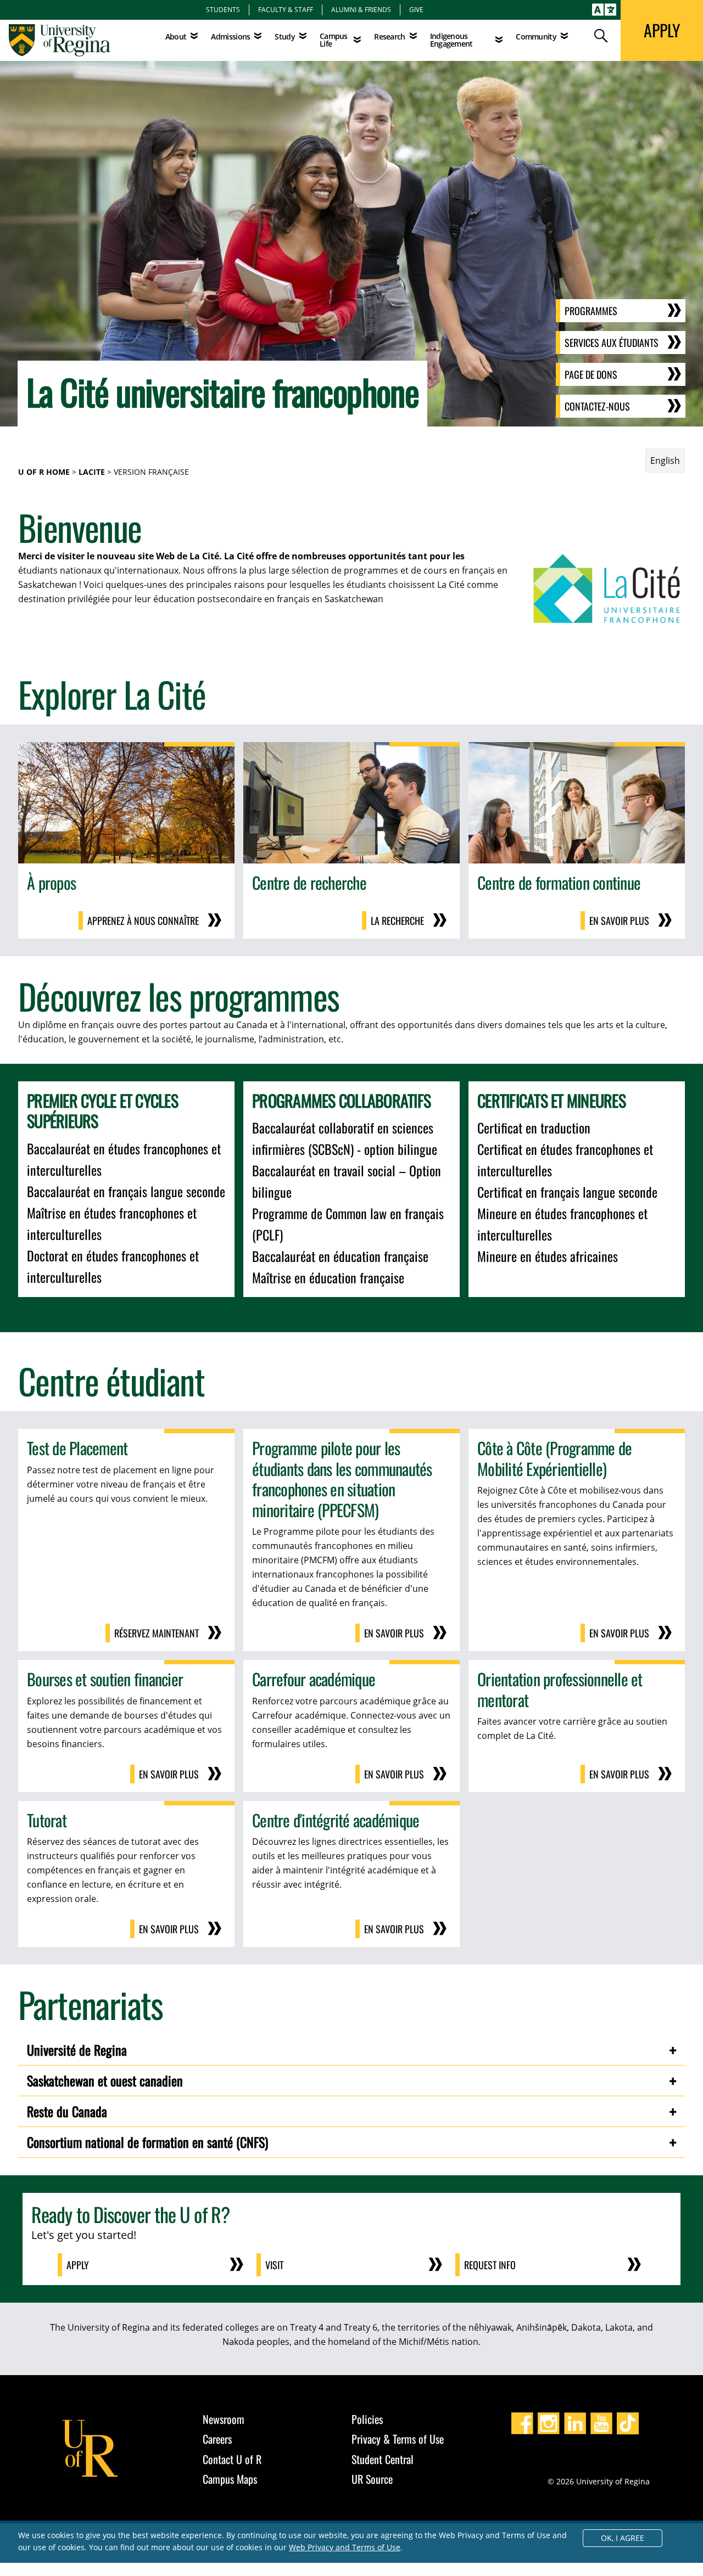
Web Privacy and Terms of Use (345, 2547)
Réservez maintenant (157, 1633)
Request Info (490, 2265)
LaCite (92, 472)
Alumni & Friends (361, 9)
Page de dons (591, 374)
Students (223, 9)
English (665, 461)
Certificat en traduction (534, 1127)
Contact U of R (232, 2459)
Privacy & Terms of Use (398, 2439)
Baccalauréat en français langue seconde (126, 1191)
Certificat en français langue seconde (567, 1192)
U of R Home (44, 472)
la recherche (397, 921)
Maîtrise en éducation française (328, 1277)
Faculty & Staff (286, 9)
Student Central (383, 2459)
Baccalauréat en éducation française (340, 1256)
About (176, 37)
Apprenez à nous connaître (143, 921)
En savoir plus (619, 921)
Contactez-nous (597, 406)
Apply (78, 2265)
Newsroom (224, 2419)
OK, (623, 2538)
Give (416, 9)
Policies (367, 2419)
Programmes (591, 311)
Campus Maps (230, 2479)
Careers (217, 2439)
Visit (274, 2265)
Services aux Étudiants (612, 343)
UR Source (372, 2479)
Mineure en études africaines (548, 1256)
